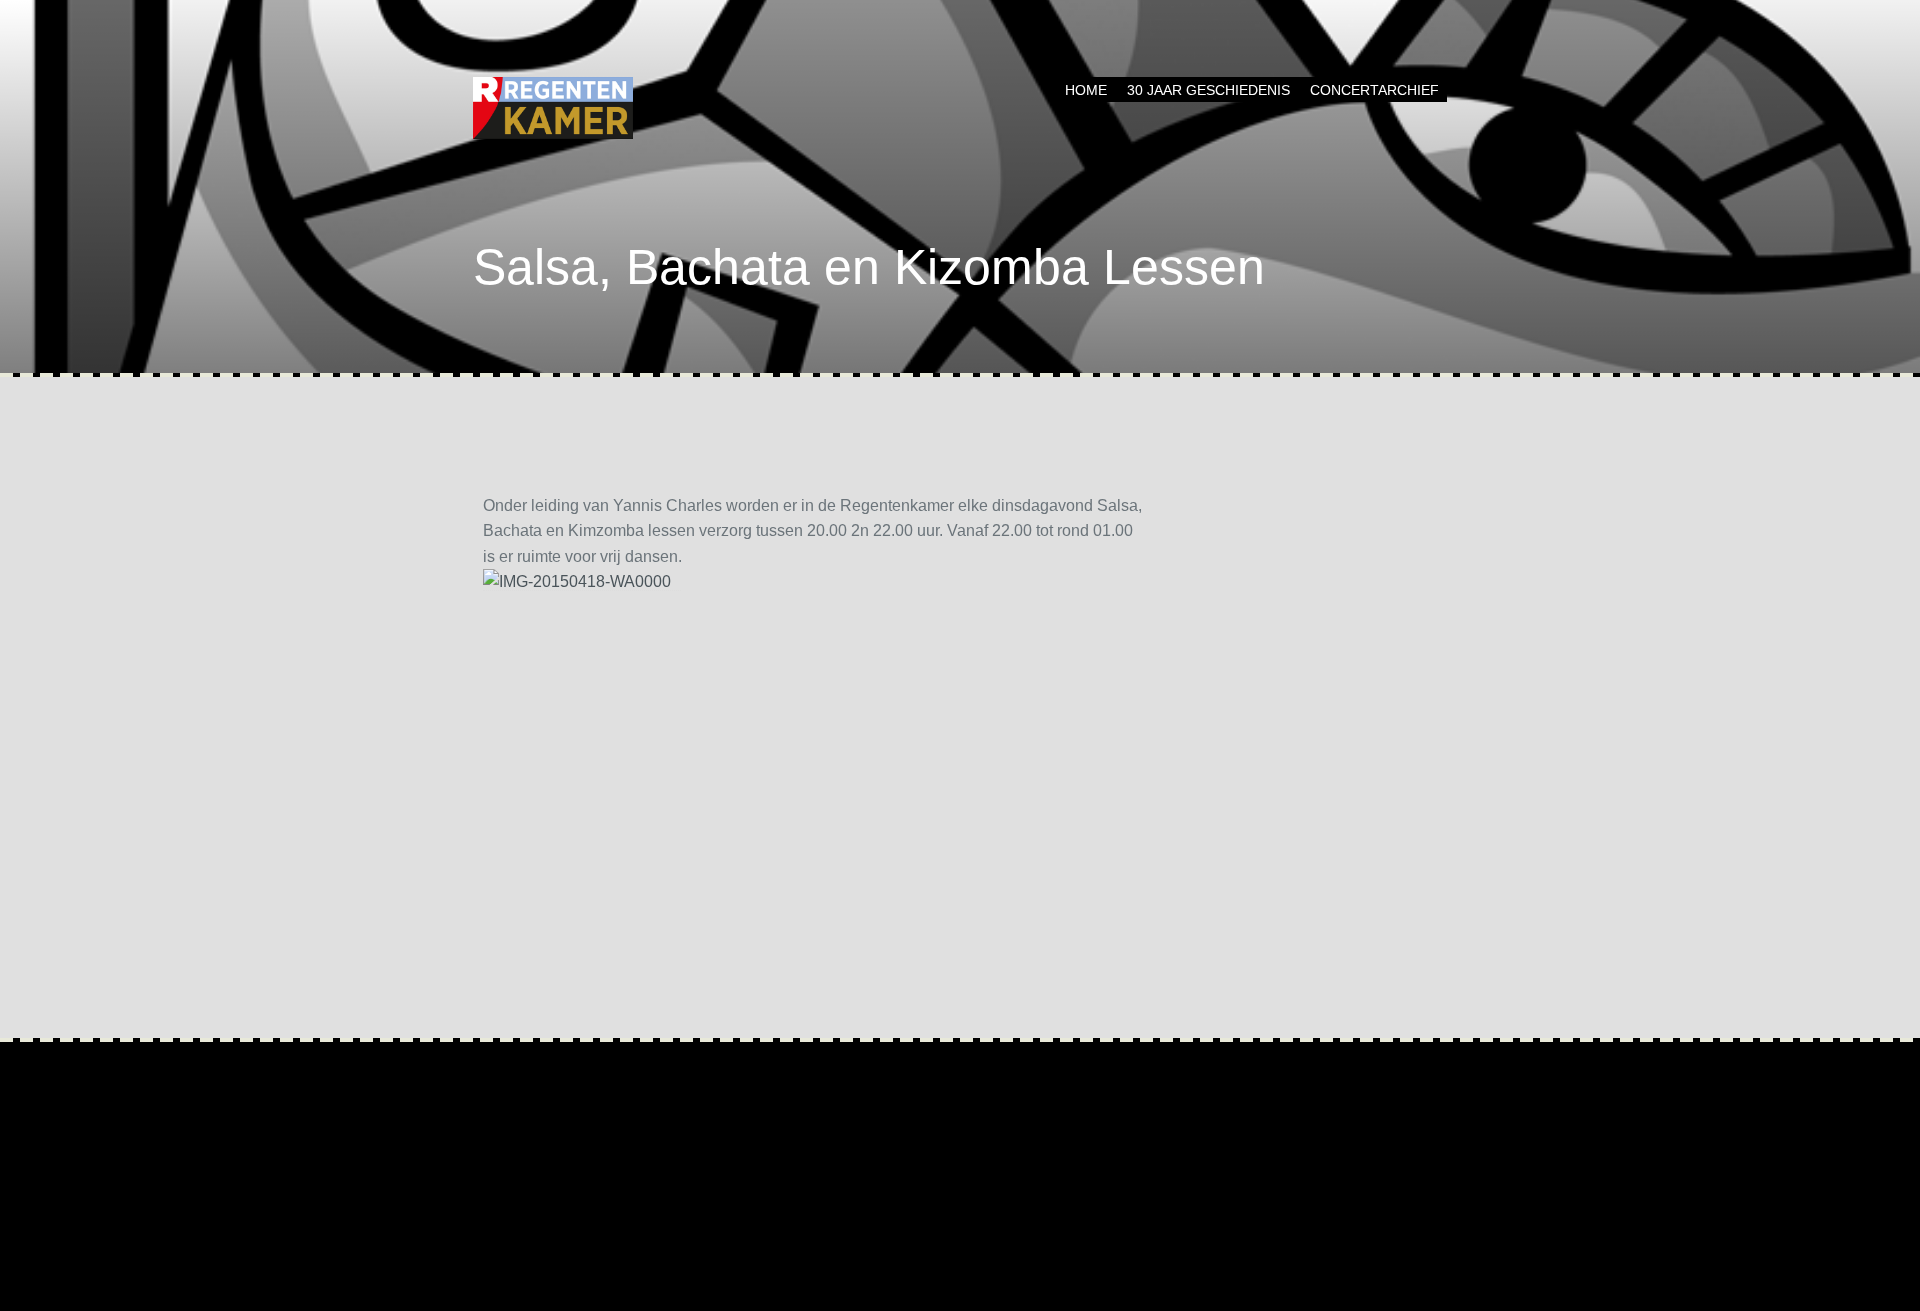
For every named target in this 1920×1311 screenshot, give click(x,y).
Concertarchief (1374, 90)
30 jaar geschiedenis (1208, 90)
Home (1086, 90)
